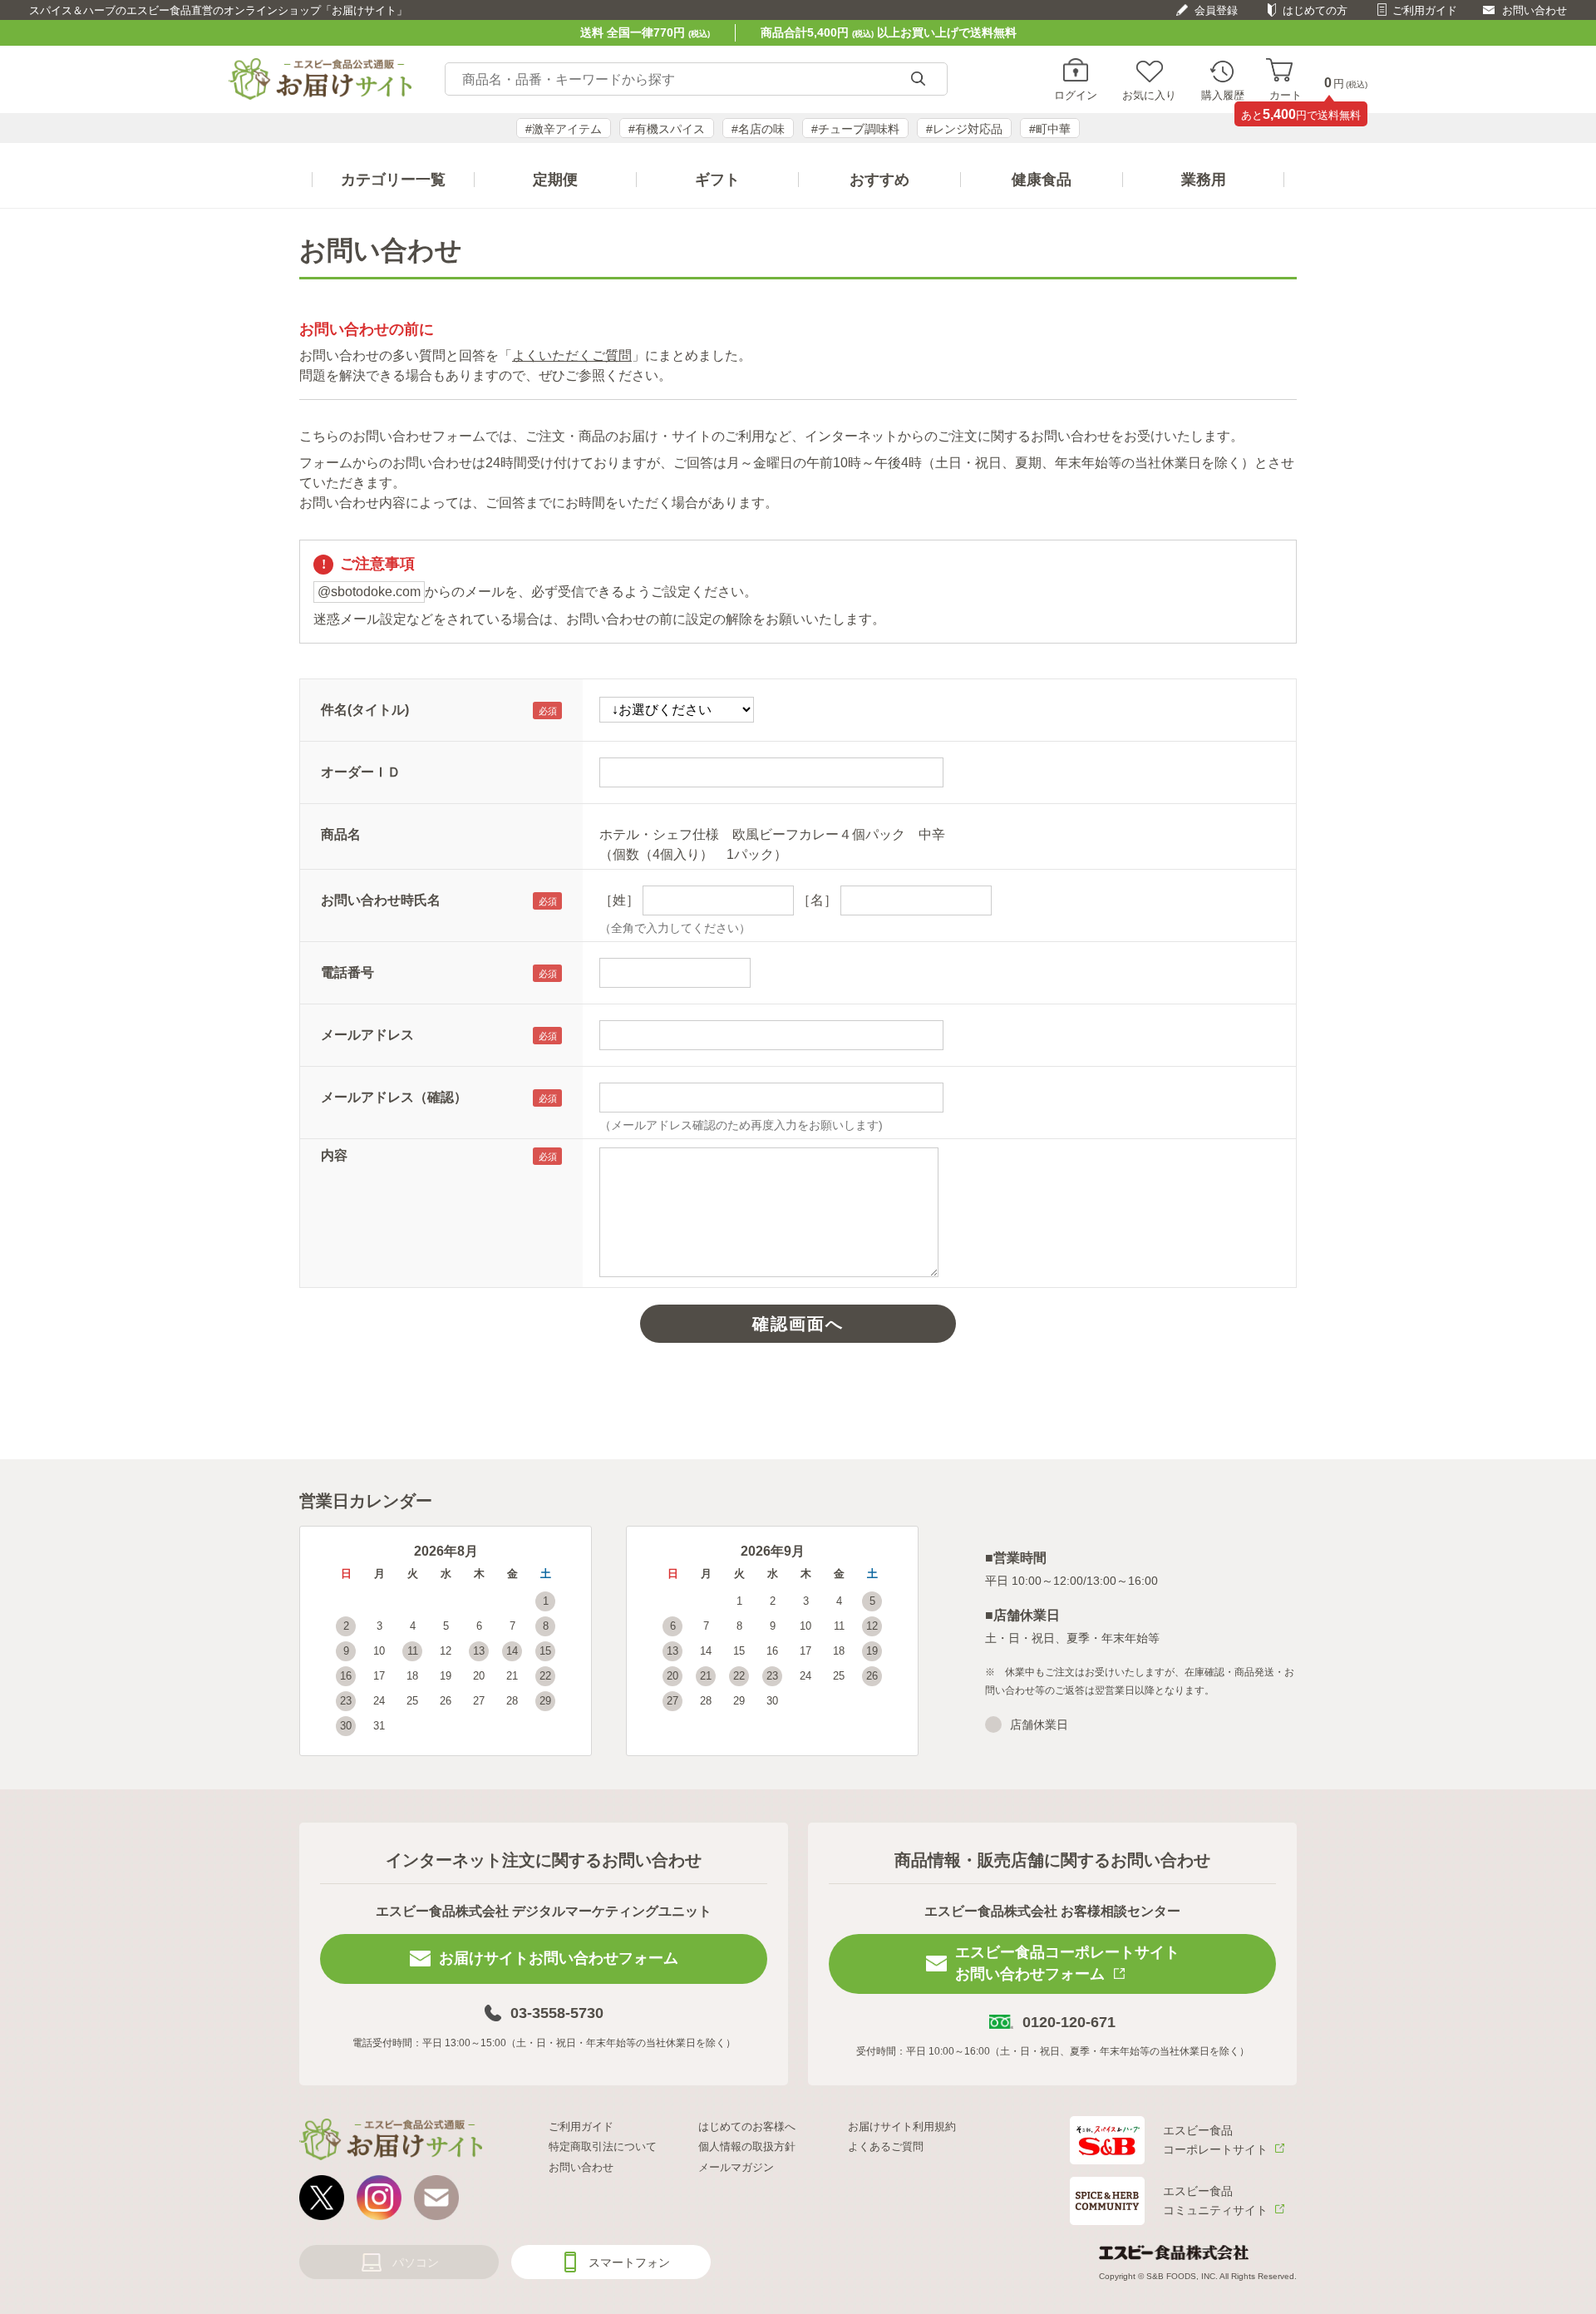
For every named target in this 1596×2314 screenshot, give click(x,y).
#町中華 (1050, 129)
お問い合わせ (1534, 10)
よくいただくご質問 (572, 355)
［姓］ (619, 900)
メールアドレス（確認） (394, 1097)
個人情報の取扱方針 (747, 2146)
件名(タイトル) (365, 710)
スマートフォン (629, 2262)
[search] (918, 79)
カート (1286, 95)
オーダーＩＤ (361, 772)
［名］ (817, 900)
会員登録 (1216, 10)
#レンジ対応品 (964, 129)
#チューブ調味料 (855, 129)
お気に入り (1149, 95)
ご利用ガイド (1425, 10)
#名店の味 (758, 129)
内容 (334, 1155)
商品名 (341, 834)
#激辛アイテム (564, 129)
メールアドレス (367, 1035)
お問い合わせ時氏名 (381, 900)
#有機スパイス (667, 129)
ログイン (1076, 95)
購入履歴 (1223, 95)
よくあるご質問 (886, 2146)
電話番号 (347, 972)
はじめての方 (1315, 10)
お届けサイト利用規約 (902, 2127)
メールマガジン (736, 2167)
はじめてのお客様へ (747, 2127)
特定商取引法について (603, 2146)
